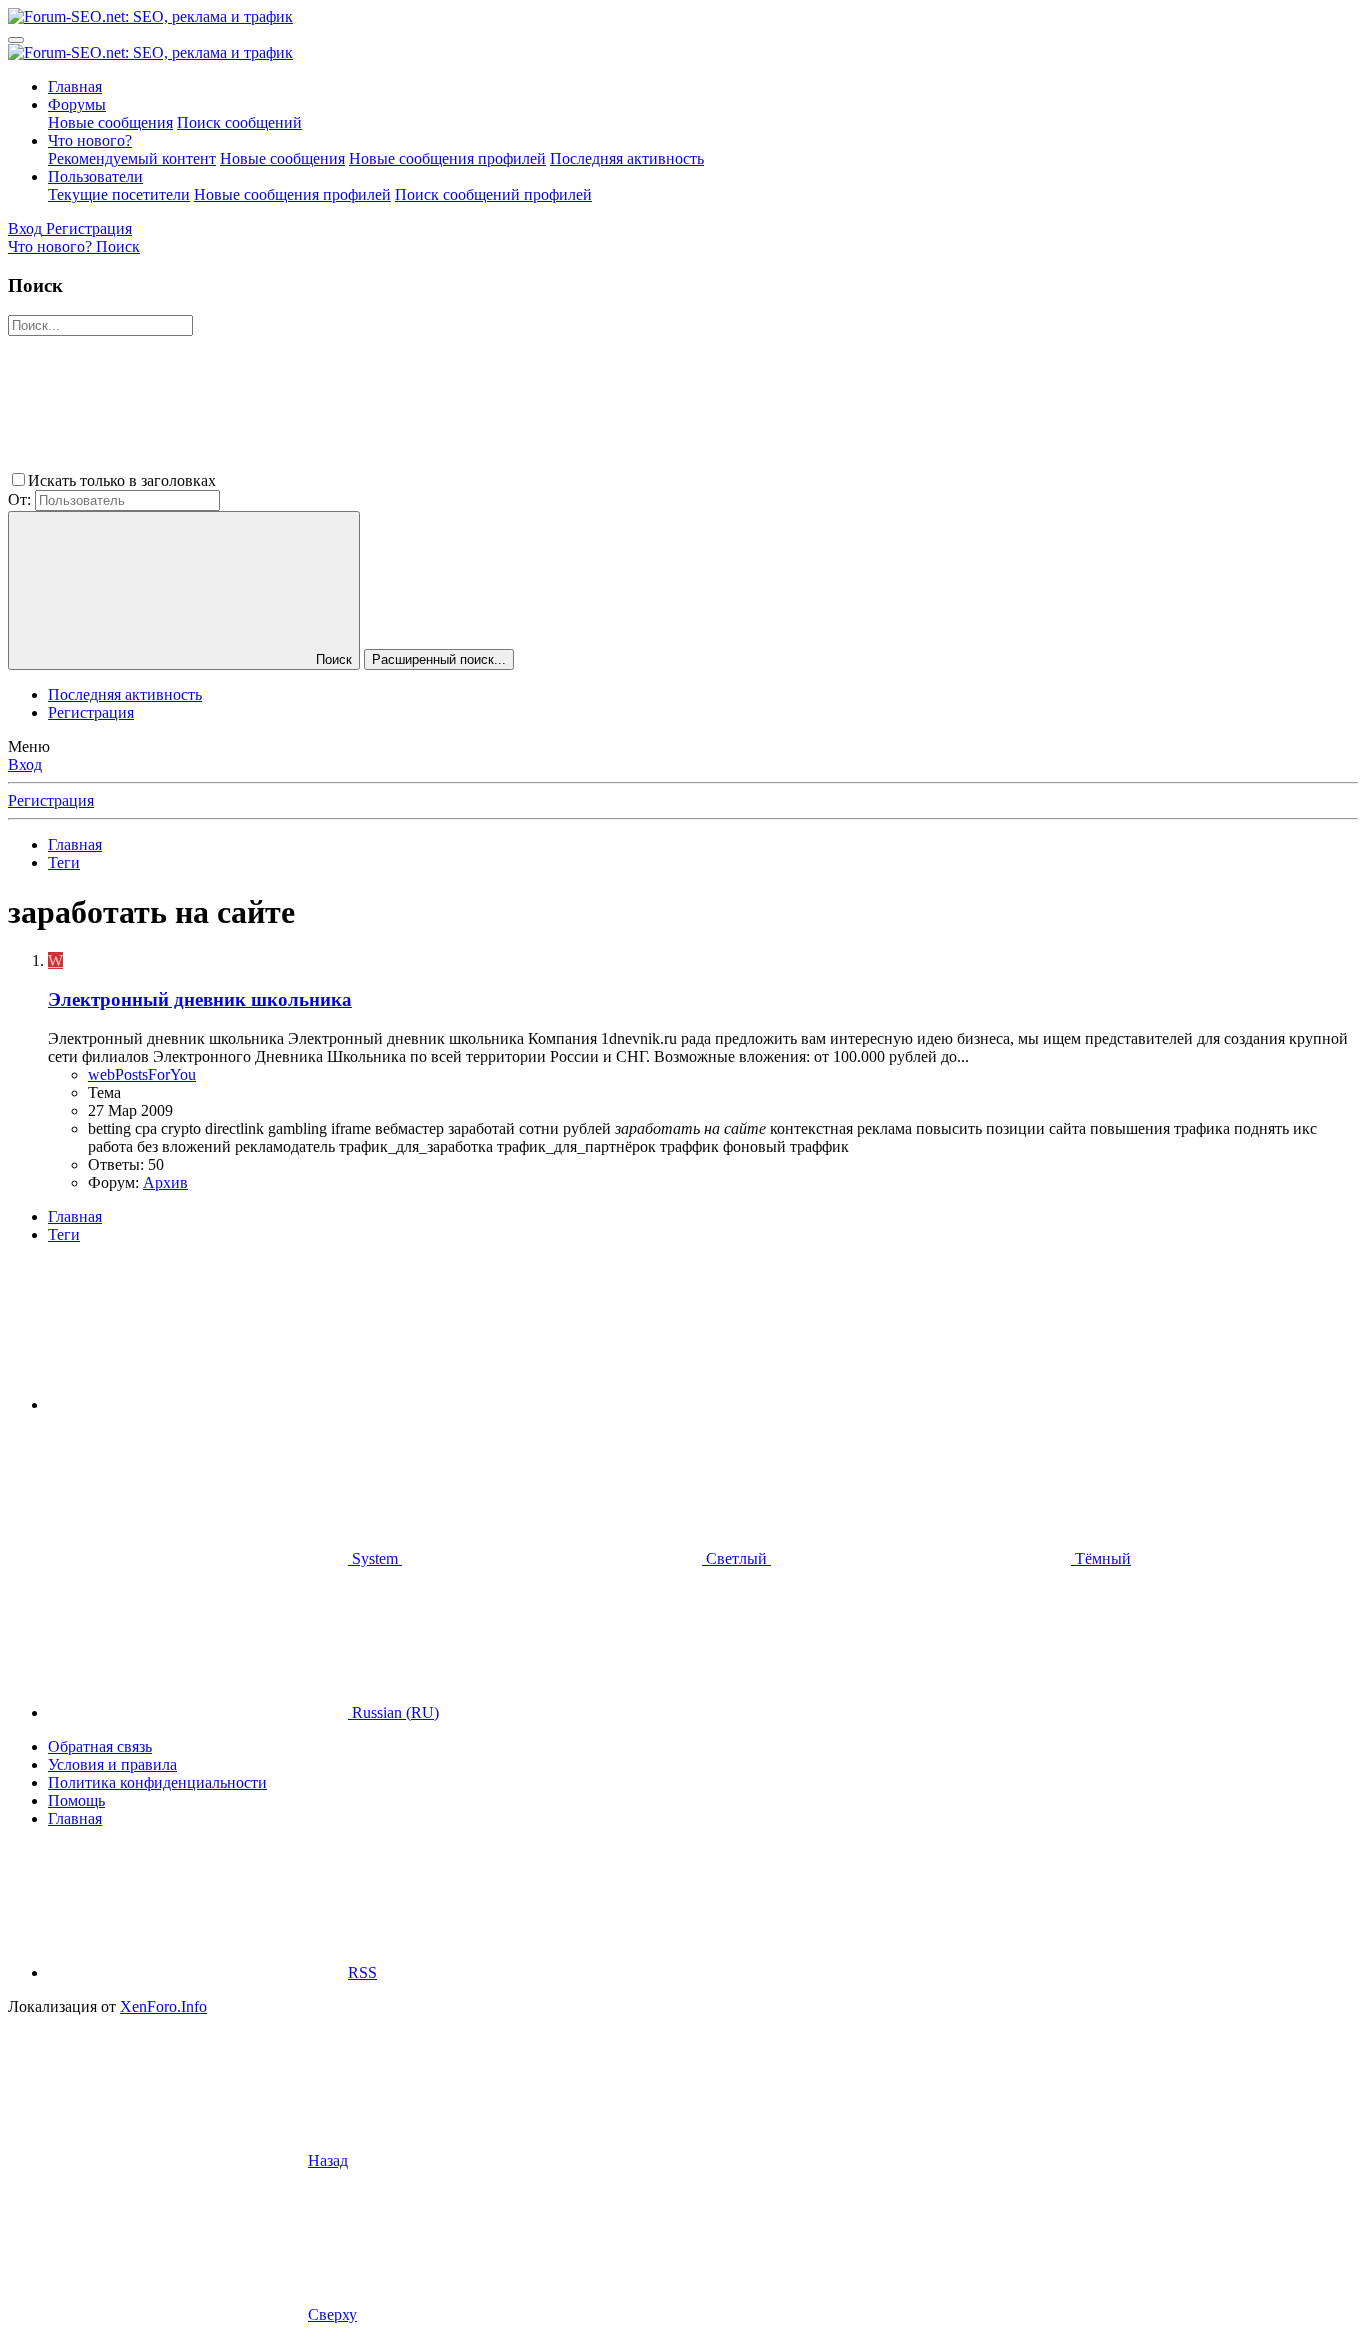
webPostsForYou (142, 1074)
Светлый (736, 1558)
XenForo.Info (163, 2006)
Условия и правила (112, 1764)
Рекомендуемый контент (132, 158)
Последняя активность (627, 158)
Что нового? (90, 140)
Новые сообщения (110, 122)
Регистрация (91, 712)
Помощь (76, 1800)
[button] (370, 480)
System (375, 1558)
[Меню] (16, 40)
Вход (25, 764)
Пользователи (95, 176)
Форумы (77, 104)
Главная (75, 86)
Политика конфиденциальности (157, 1782)
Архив (165, 1182)
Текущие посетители (119, 194)
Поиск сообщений (239, 122)
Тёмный (1101, 1558)
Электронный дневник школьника (200, 999)
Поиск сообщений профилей (493, 194)
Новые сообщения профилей (447, 158)
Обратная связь (100, 1746)
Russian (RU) (393, 1712)
